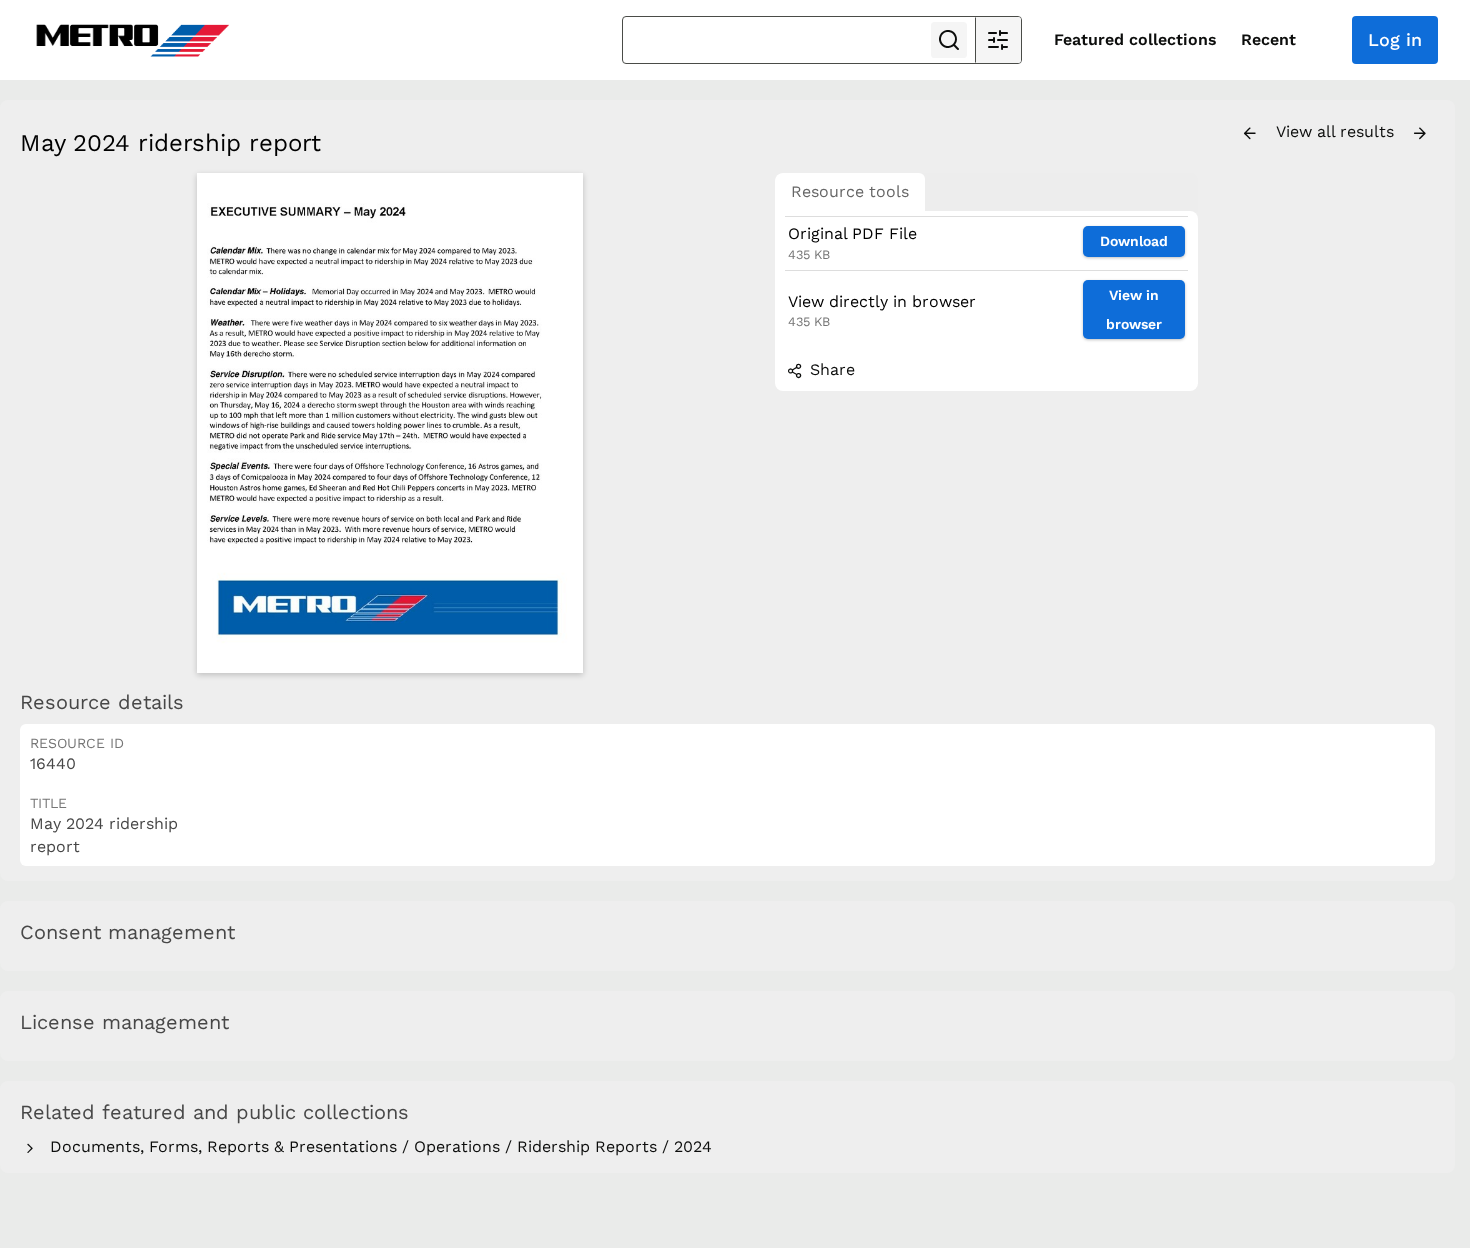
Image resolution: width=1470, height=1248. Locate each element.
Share (830, 369)
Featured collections (1135, 39)
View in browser (1134, 309)
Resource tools (850, 191)
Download (1134, 241)
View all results (1337, 131)
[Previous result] (1250, 134)
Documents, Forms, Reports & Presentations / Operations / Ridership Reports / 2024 (376, 1146)
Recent (1268, 39)
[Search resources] (949, 40)
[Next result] (1420, 134)
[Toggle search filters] (998, 40)
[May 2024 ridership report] (390, 423)
